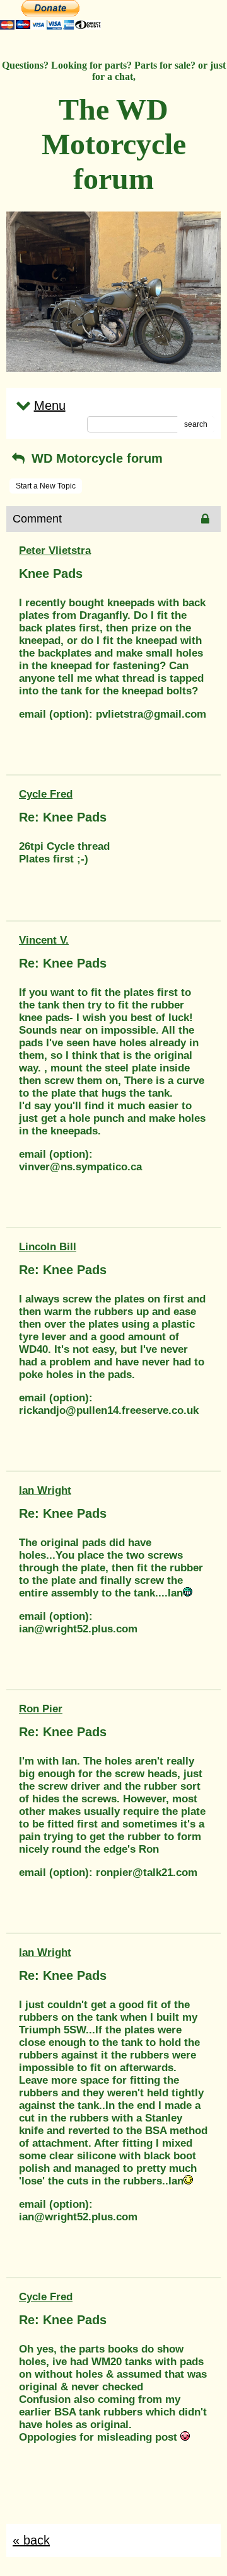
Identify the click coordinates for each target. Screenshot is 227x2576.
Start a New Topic (46, 486)
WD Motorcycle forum (95, 458)
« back (31, 2540)
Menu (50, 405)
